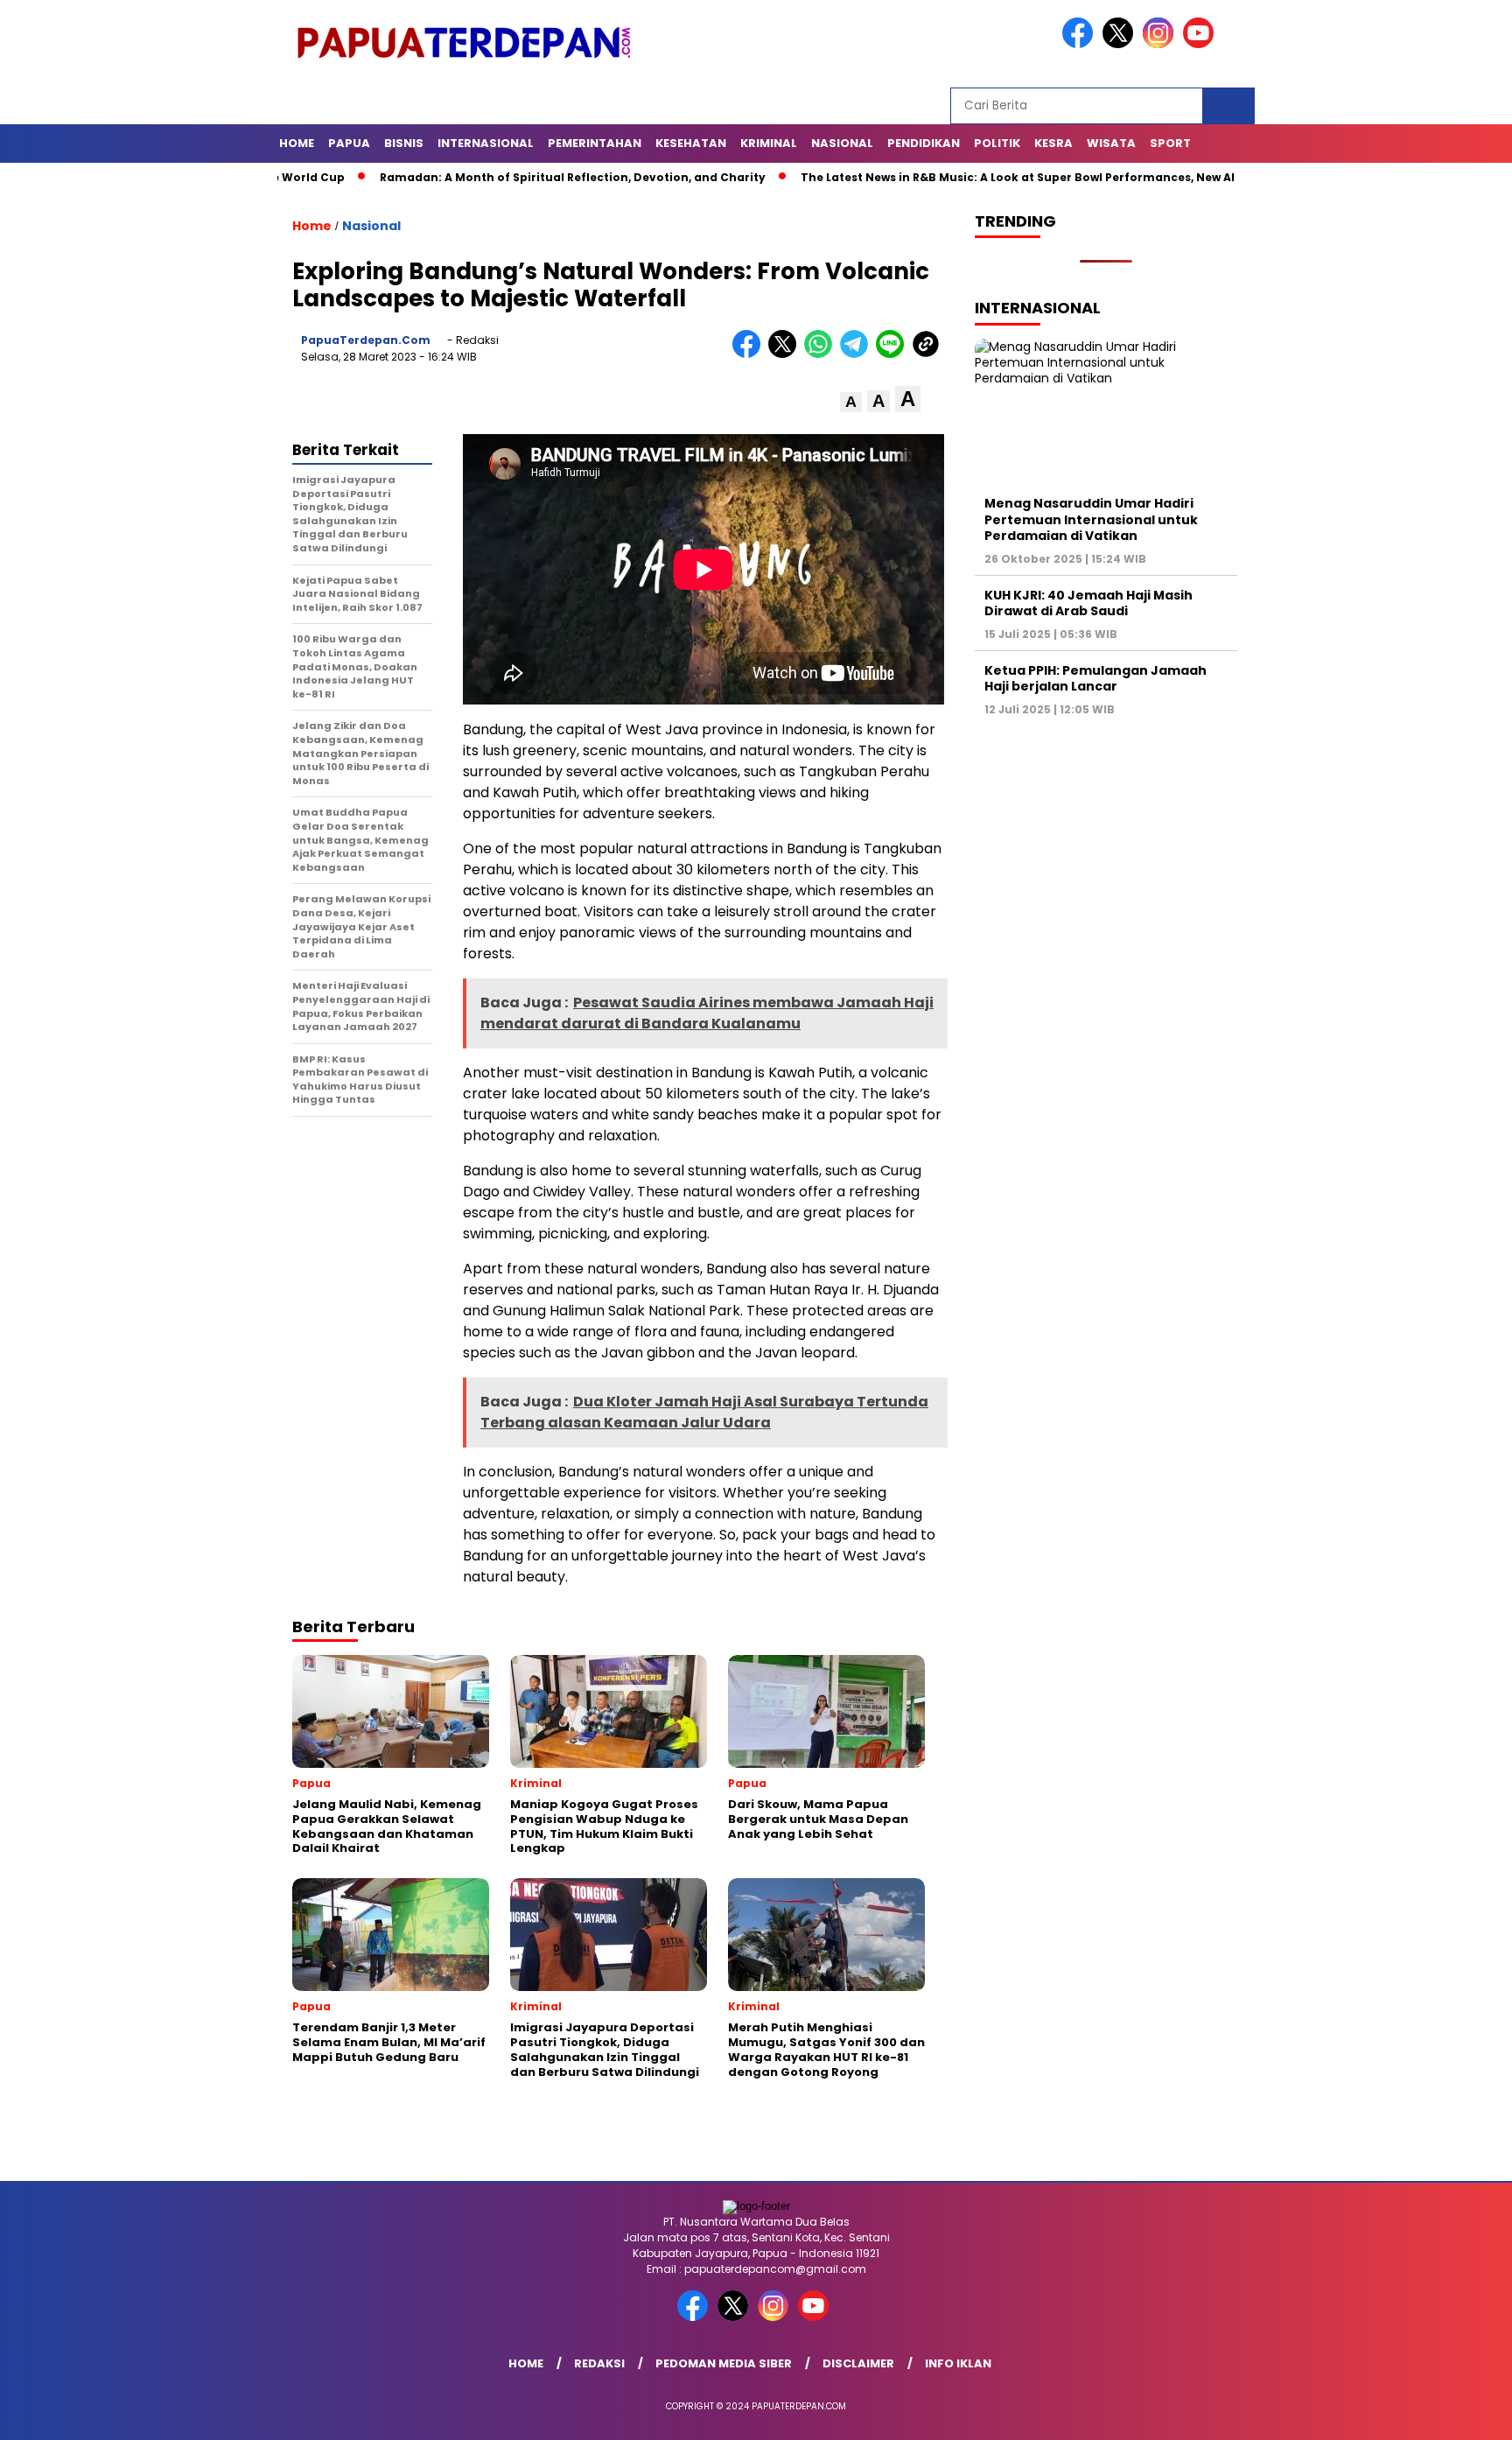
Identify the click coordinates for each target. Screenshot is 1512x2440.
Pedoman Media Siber (724, 2363)
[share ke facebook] (750, 354)
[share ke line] (894, 354)
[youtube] (1201, 44)
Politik (997, 143)
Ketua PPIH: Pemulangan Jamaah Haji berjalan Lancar (1095, 678)
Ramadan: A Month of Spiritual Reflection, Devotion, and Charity (476, 177)
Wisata (1111, 143)
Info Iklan (958, 2363)
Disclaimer (858, 2363)
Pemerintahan (595, 143)
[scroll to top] (1452, 2413)
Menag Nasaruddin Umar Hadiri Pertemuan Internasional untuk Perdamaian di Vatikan (1091, 519)
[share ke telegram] (858, 354)
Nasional (842, 143)
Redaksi (599, 2363)
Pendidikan (924, 143)
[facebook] (1081, 44)
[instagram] (1161, 44)
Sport (1170, 143)
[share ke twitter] (786, 354)
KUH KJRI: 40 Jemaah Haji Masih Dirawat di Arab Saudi (1088, 603)
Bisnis (404, 143)
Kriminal (769, 143)
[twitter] (1121, 44)
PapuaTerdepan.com (366, 340)
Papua (349, 143)
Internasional (486, 143)
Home (297, 143)
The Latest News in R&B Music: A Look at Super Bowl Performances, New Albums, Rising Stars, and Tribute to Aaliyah (1046, 177)
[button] (851, 402)
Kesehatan (691, 143)
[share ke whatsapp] (822, 354)
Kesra (1053, 143)
